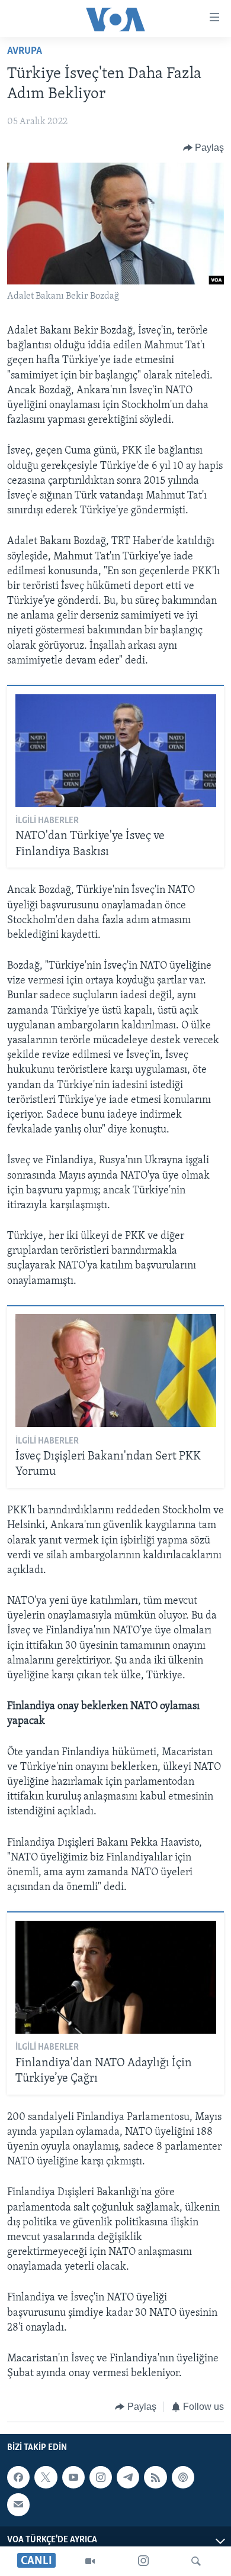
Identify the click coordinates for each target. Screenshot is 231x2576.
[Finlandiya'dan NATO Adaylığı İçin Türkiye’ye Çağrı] (116, 1977)
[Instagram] (143, 2561)
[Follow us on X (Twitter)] (46, 2477)
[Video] (90, 2561)
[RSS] (155, 2477)
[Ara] (196, 2561)
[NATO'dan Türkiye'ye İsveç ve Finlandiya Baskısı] (116, 751)
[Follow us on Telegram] (128, 2477)
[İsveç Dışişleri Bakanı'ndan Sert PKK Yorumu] (116, 1370)
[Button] (204, 148)
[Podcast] (183, 2477)
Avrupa (25, 51)
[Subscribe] (18, 2504)
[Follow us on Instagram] (101, 2477)
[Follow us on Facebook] (18, 2477)
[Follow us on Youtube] (73, 2477)
